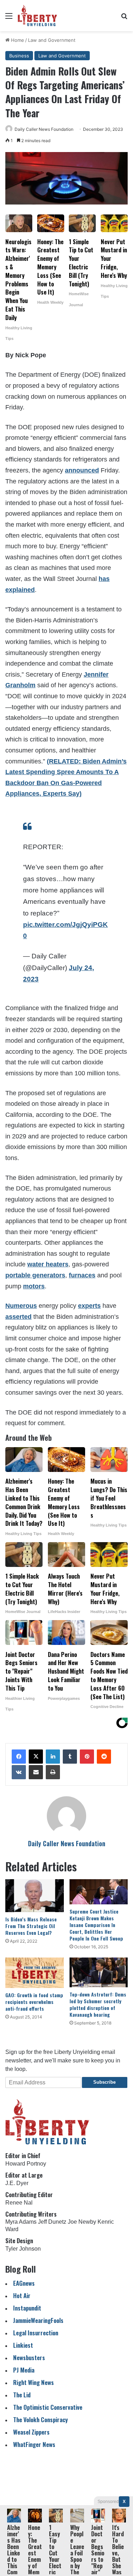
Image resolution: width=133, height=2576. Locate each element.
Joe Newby (82, 2222)
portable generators (35, 1275)
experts (89, 1306)
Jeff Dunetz (52, 2222)
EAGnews (24, 2283)
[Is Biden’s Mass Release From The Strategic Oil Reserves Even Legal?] (35, 1896)
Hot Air (22, 2295)
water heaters (48, 1264)
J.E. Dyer (17, 2183)
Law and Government (52, 40)
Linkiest (23, 2345)
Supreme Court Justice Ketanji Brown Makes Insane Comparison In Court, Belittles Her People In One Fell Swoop (96, 1925)
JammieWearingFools (38, 2320)
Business (19, 56)
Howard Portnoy (26, 2164)
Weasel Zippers (31, 2432)
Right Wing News (34, 2382)
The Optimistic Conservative (48, 2407)
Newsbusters (29, 2357)
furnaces (82, 1275)
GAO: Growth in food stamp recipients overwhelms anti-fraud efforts (34, 2002)
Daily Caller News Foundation (44, 129)
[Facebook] (19, 1757)
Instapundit (27, 2308)
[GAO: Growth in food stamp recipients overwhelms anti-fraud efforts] (35, 1973)
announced (82, 470)
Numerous (21, 1306)
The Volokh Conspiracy (40, 2420)
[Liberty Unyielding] (37, 16)
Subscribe (104, 2082)
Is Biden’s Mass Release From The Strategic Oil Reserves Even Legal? (31, 1926)
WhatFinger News (34, 2444)
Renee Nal (19, 2203)
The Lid (22, 2395)
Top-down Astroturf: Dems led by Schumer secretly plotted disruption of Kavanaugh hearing (98, 2004)
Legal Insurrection (36, 2333)
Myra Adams (21, 2222)
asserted (18, 1317)
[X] (36, 1757)
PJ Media (24, 2370)
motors (34, 1286)
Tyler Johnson (23, 2249)
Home (17, 40)
